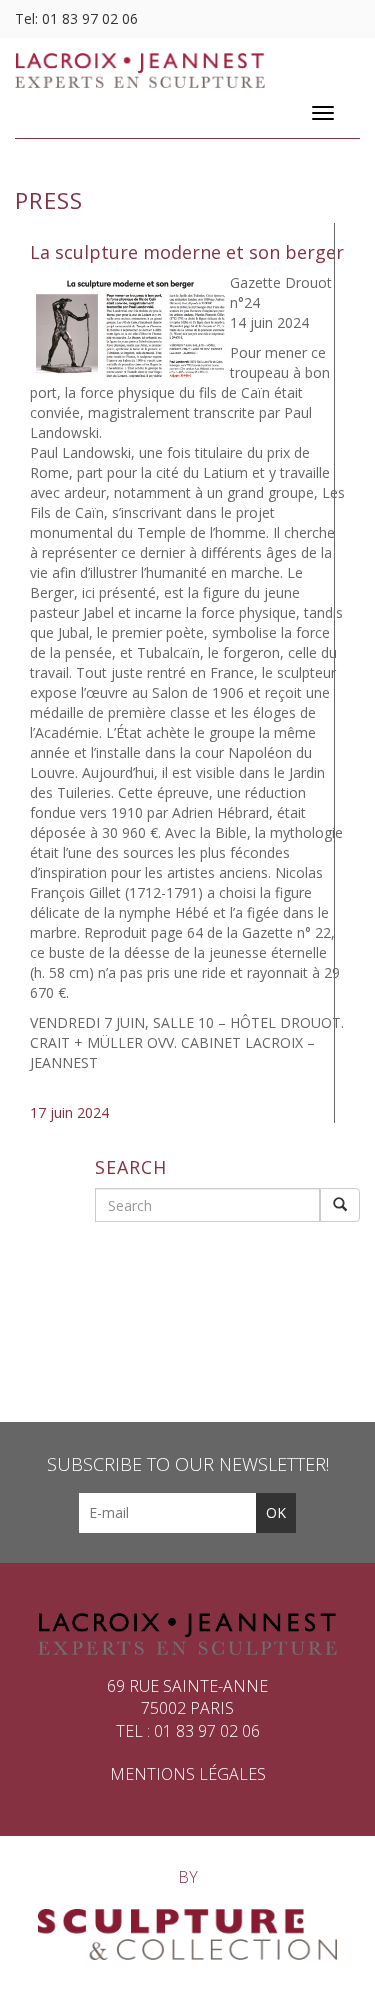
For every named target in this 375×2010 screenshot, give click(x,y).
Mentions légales (188, 1774)
